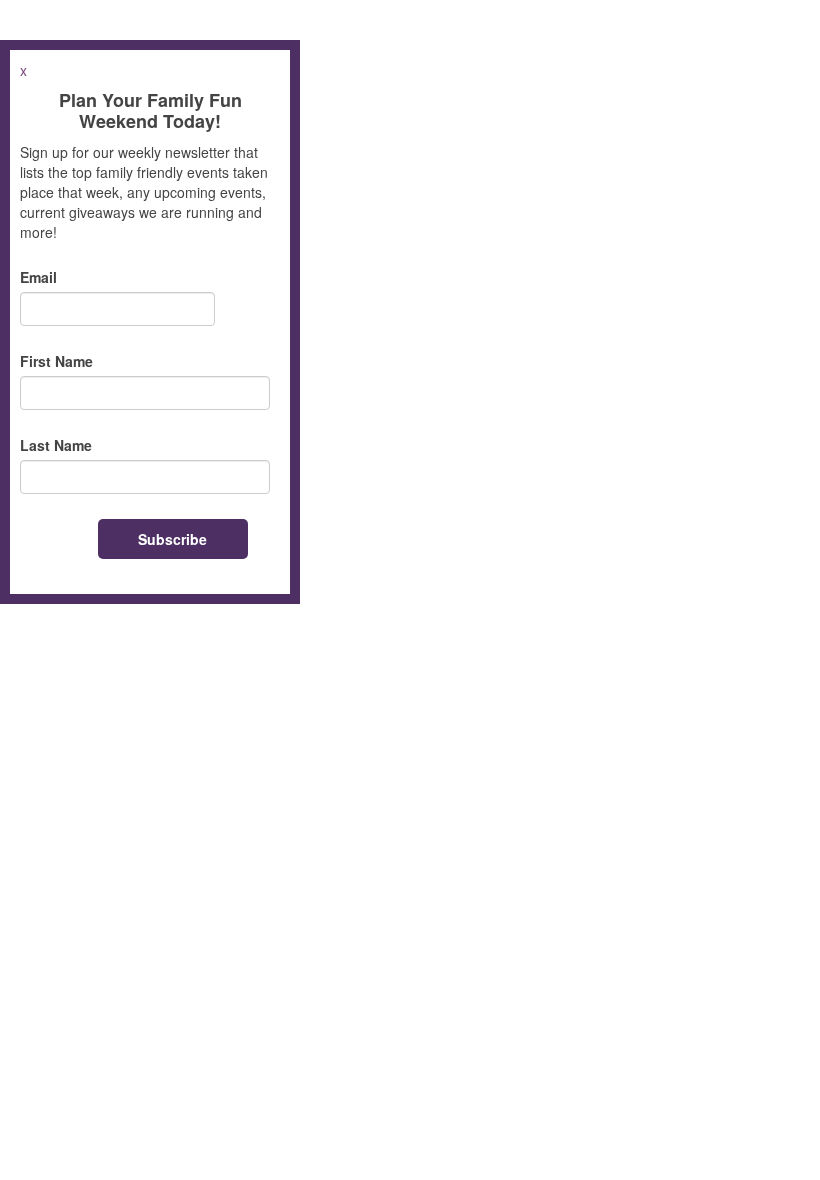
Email (38, 277)
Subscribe (172, 539)
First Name (56, 361)
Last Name (56, 445)
